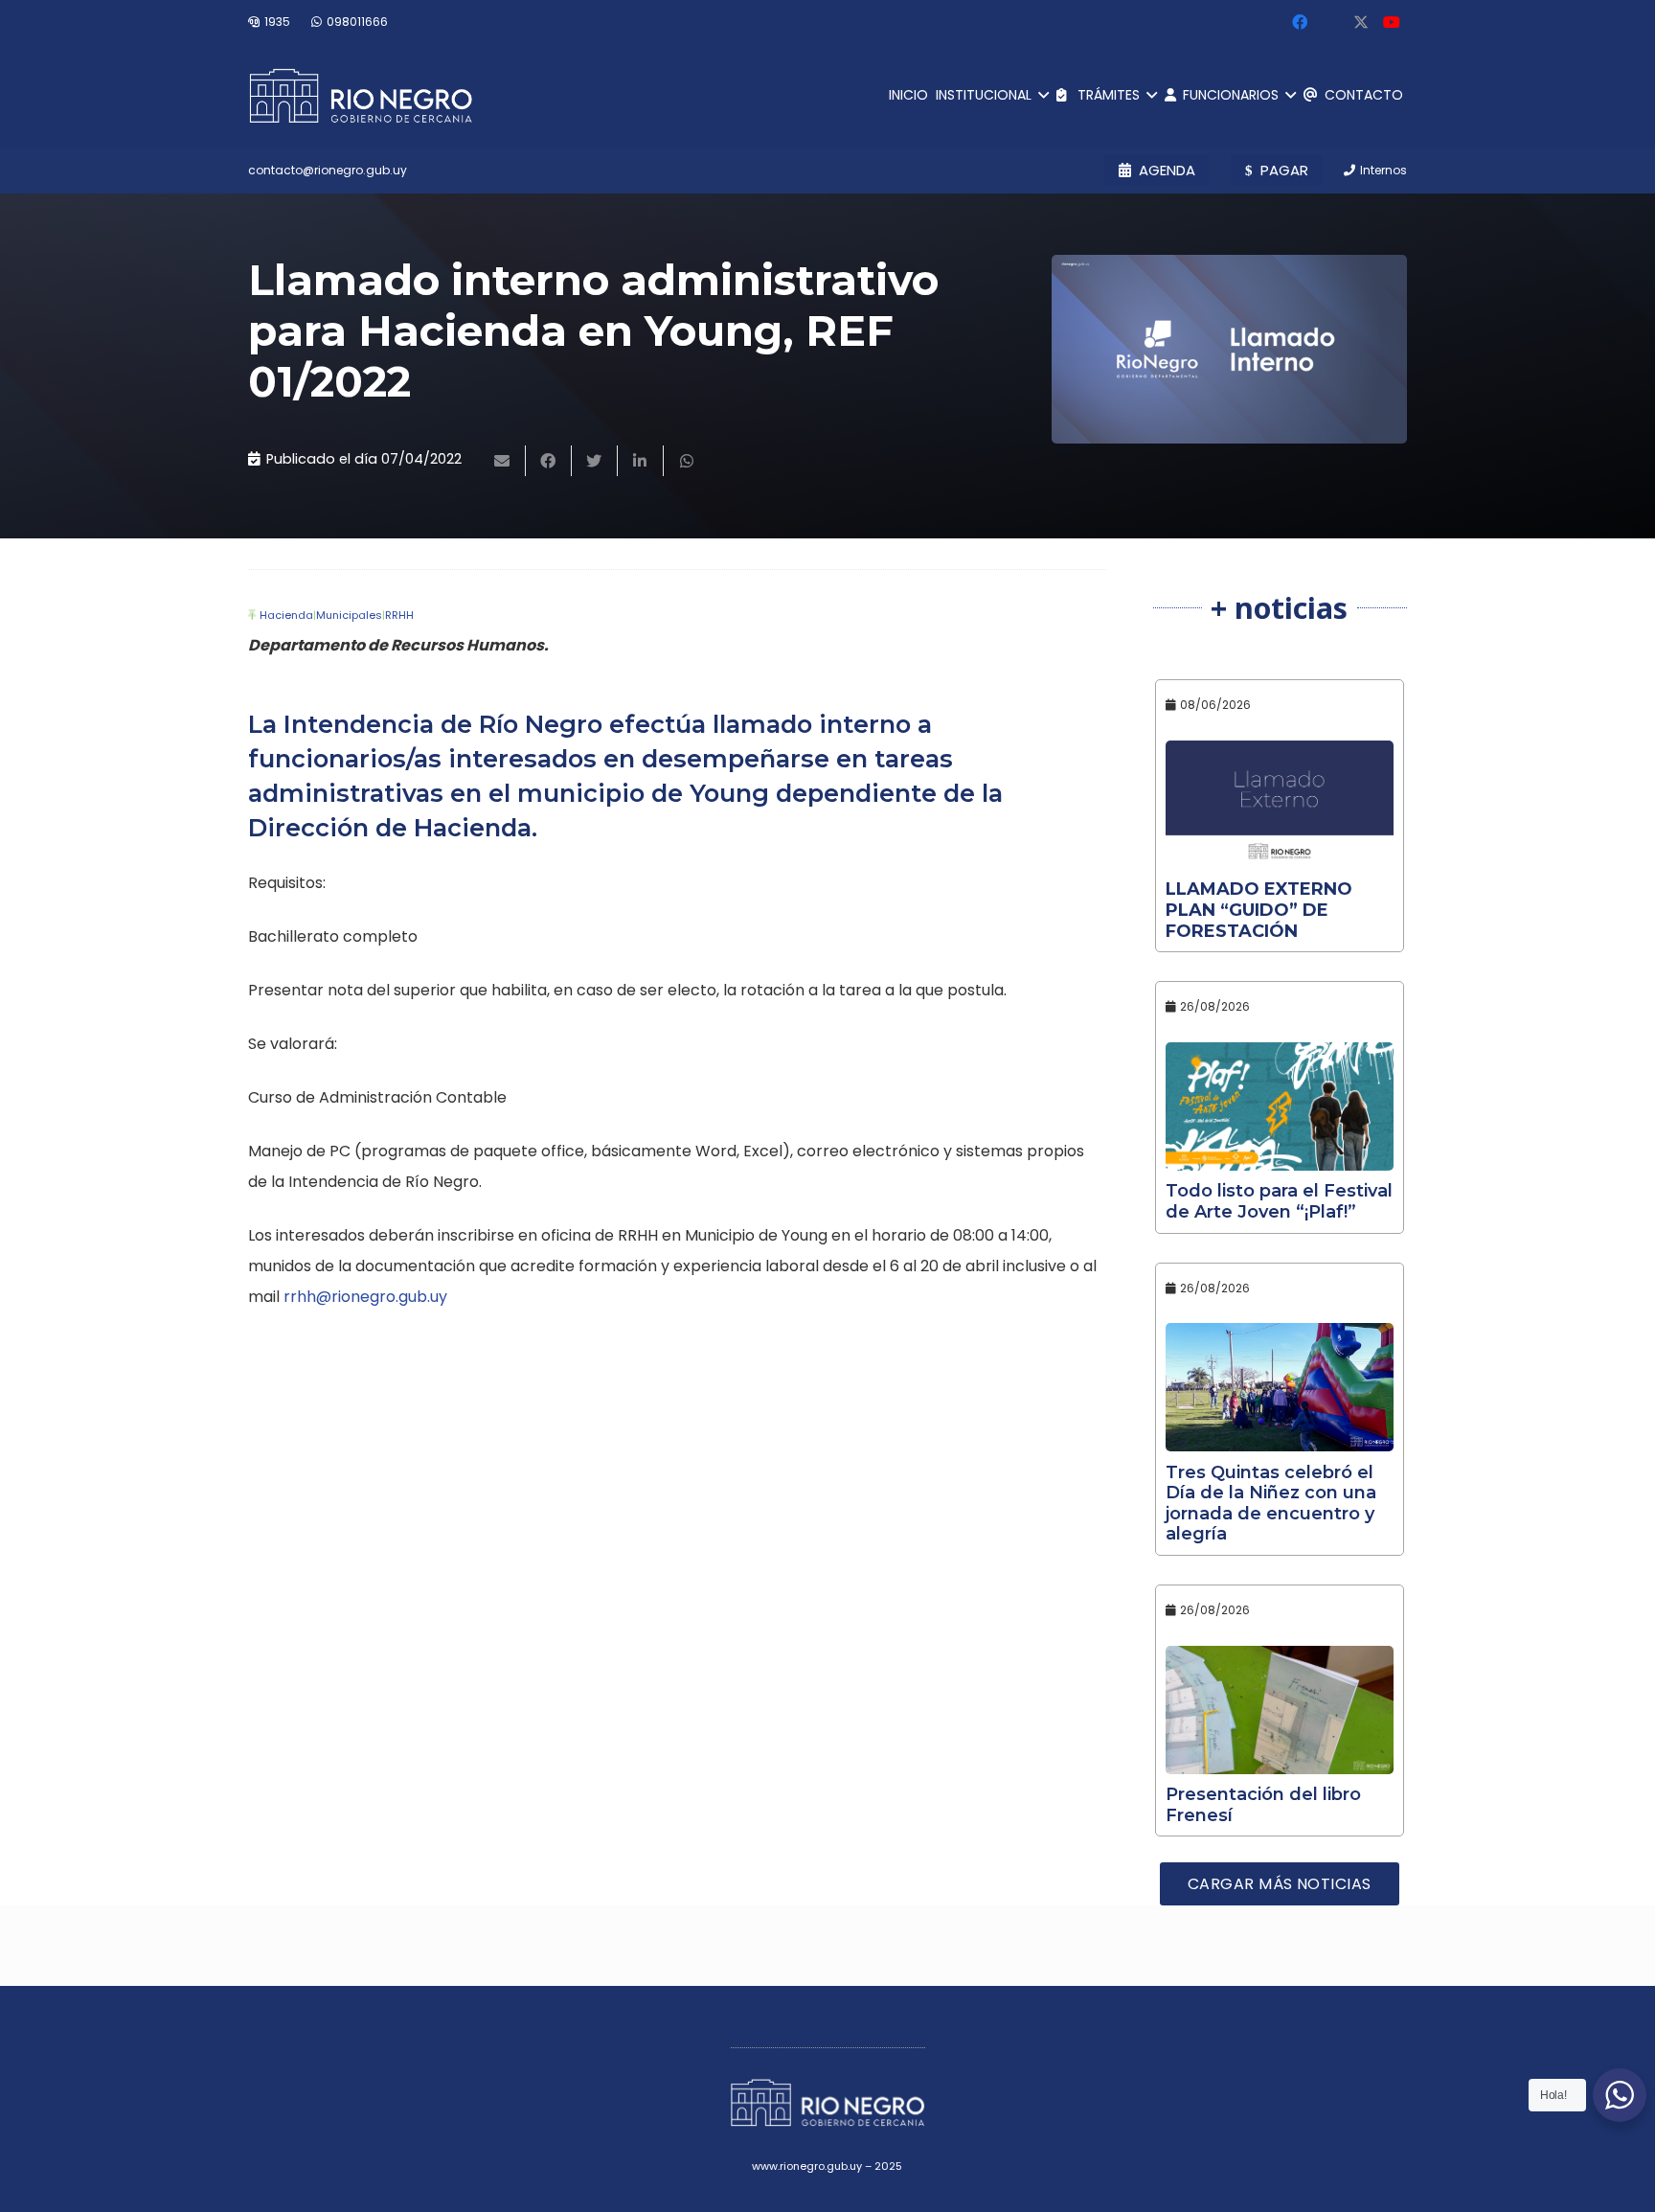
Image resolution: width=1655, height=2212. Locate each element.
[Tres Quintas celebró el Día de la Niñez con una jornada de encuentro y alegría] (1280, 1387)
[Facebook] (1300, 22)
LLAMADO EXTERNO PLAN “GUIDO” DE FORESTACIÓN (1259, 910)
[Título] (1361, 22)
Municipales (349, 615)
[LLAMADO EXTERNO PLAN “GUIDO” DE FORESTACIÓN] (1280, 805)
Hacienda (286, 615)
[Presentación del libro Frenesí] (1280, 1710)
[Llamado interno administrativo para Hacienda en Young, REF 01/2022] (1229, 349)
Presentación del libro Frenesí (1263, 1805)
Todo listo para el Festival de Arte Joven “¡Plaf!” (1279, 1201)
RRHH (399, 615)
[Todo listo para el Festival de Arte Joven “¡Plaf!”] (1280, 1106)
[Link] (361, 96)
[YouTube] (1392, 22)
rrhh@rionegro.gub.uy (365, 1297)
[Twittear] (595, 461)
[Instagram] (1330, 22)
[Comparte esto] (549, 461)
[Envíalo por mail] (503, 461)
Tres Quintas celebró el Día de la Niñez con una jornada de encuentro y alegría (1271, 1504)
